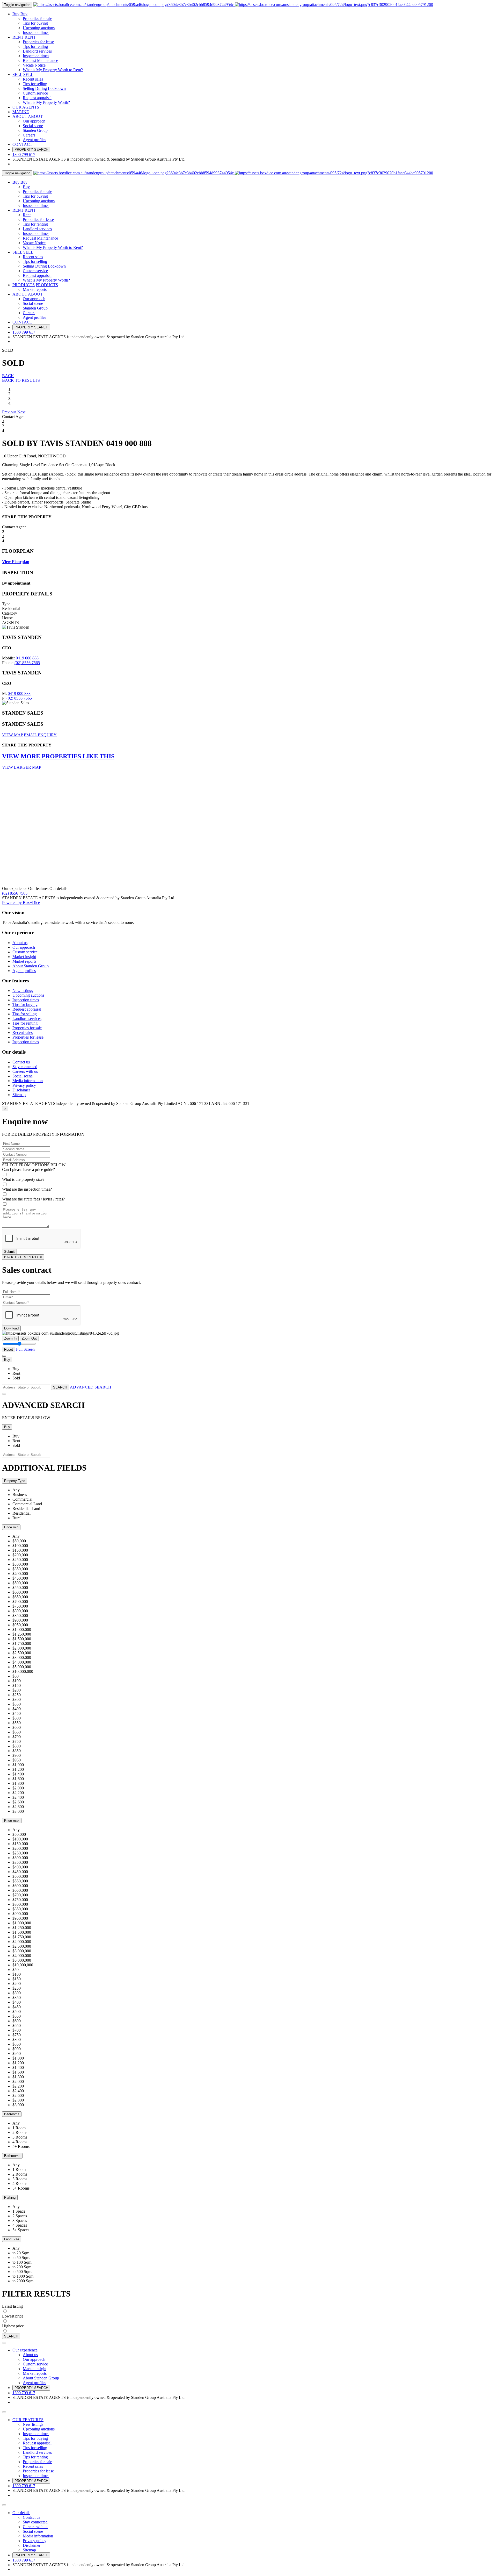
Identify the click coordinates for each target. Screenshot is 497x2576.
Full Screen (25, 1349)
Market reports (35, 289)
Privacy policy (24, 1085)
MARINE (21, 112)
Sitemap (19, 1095)
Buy (16, 14)
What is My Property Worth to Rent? (53, 70)
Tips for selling (35, 84)
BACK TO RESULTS (21, 380)
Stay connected (25, 1067)
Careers (29, 135)
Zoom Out (29, 1338)
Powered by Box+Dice (21, 902)
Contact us (21, 1062)
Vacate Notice (34, 65)
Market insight (24, 957)
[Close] (4, 1356)
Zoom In (10, 1338)
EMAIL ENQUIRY (40, 735)
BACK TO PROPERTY (23, 1257)
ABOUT (20, 116)
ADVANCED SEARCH (91, 1387)
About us (20, 943)
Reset (9, 1350)
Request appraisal (37, 98)
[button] (10, 412)
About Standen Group (31, 966)
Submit (9, 1252)
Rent (27, 215)
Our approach (34, 121)
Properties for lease (38, 42)
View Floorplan (16, 562)
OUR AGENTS (26, 107)
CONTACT (22, 144)
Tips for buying (35, 23)
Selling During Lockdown (44, 88)
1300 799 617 (24, 2393)
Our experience (25, 2350)
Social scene (33, 126)
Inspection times (36, 33)
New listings (23, 991)
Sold (16, 1378)
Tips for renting (35, 46)
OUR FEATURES (28, 2420)
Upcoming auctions (39, 28)
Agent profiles (34, 140)
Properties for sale (37, 19)
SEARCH (60, 1387)
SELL (17, 74)
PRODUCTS (24, 285)
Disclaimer (21, 1090)
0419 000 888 (27, 658)
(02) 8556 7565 (27, 663)
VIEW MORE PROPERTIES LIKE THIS (58, 756)
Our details (21, 2513)
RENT (18, 37)
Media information (28, 1081)
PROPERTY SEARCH (31, 150)
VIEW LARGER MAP (22, 767)
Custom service (35, 93)
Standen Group (35, 130)
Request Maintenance (40, 60)
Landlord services (37, 51)
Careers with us (25, 1071)
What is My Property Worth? (46, 102)
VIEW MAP (12, 735)
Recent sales (33, 79)
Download (11, 1328)
